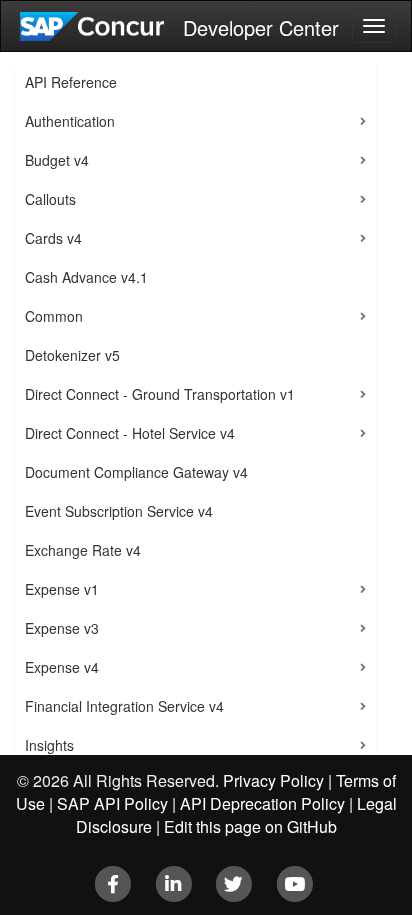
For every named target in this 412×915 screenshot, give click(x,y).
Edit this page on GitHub (250, 826)
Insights (49, 745)
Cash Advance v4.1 (86, 277)
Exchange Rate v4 (83, 550)
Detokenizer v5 (72, 355)
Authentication (70, 121)
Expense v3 (62, 628)
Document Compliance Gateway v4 (136, 472)
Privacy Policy (273, 780)
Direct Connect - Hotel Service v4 (130, 433)
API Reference (71, 82)
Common (54, 316)
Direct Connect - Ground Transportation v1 (160, 394)
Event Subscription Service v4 (119, 511)
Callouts (50, 199)
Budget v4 (57, 160)
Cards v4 (53, 238)
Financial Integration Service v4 (124, 706)
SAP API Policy (112, 803)
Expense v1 (62, 589)
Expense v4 (62, 667)
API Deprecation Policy (262, 803)
